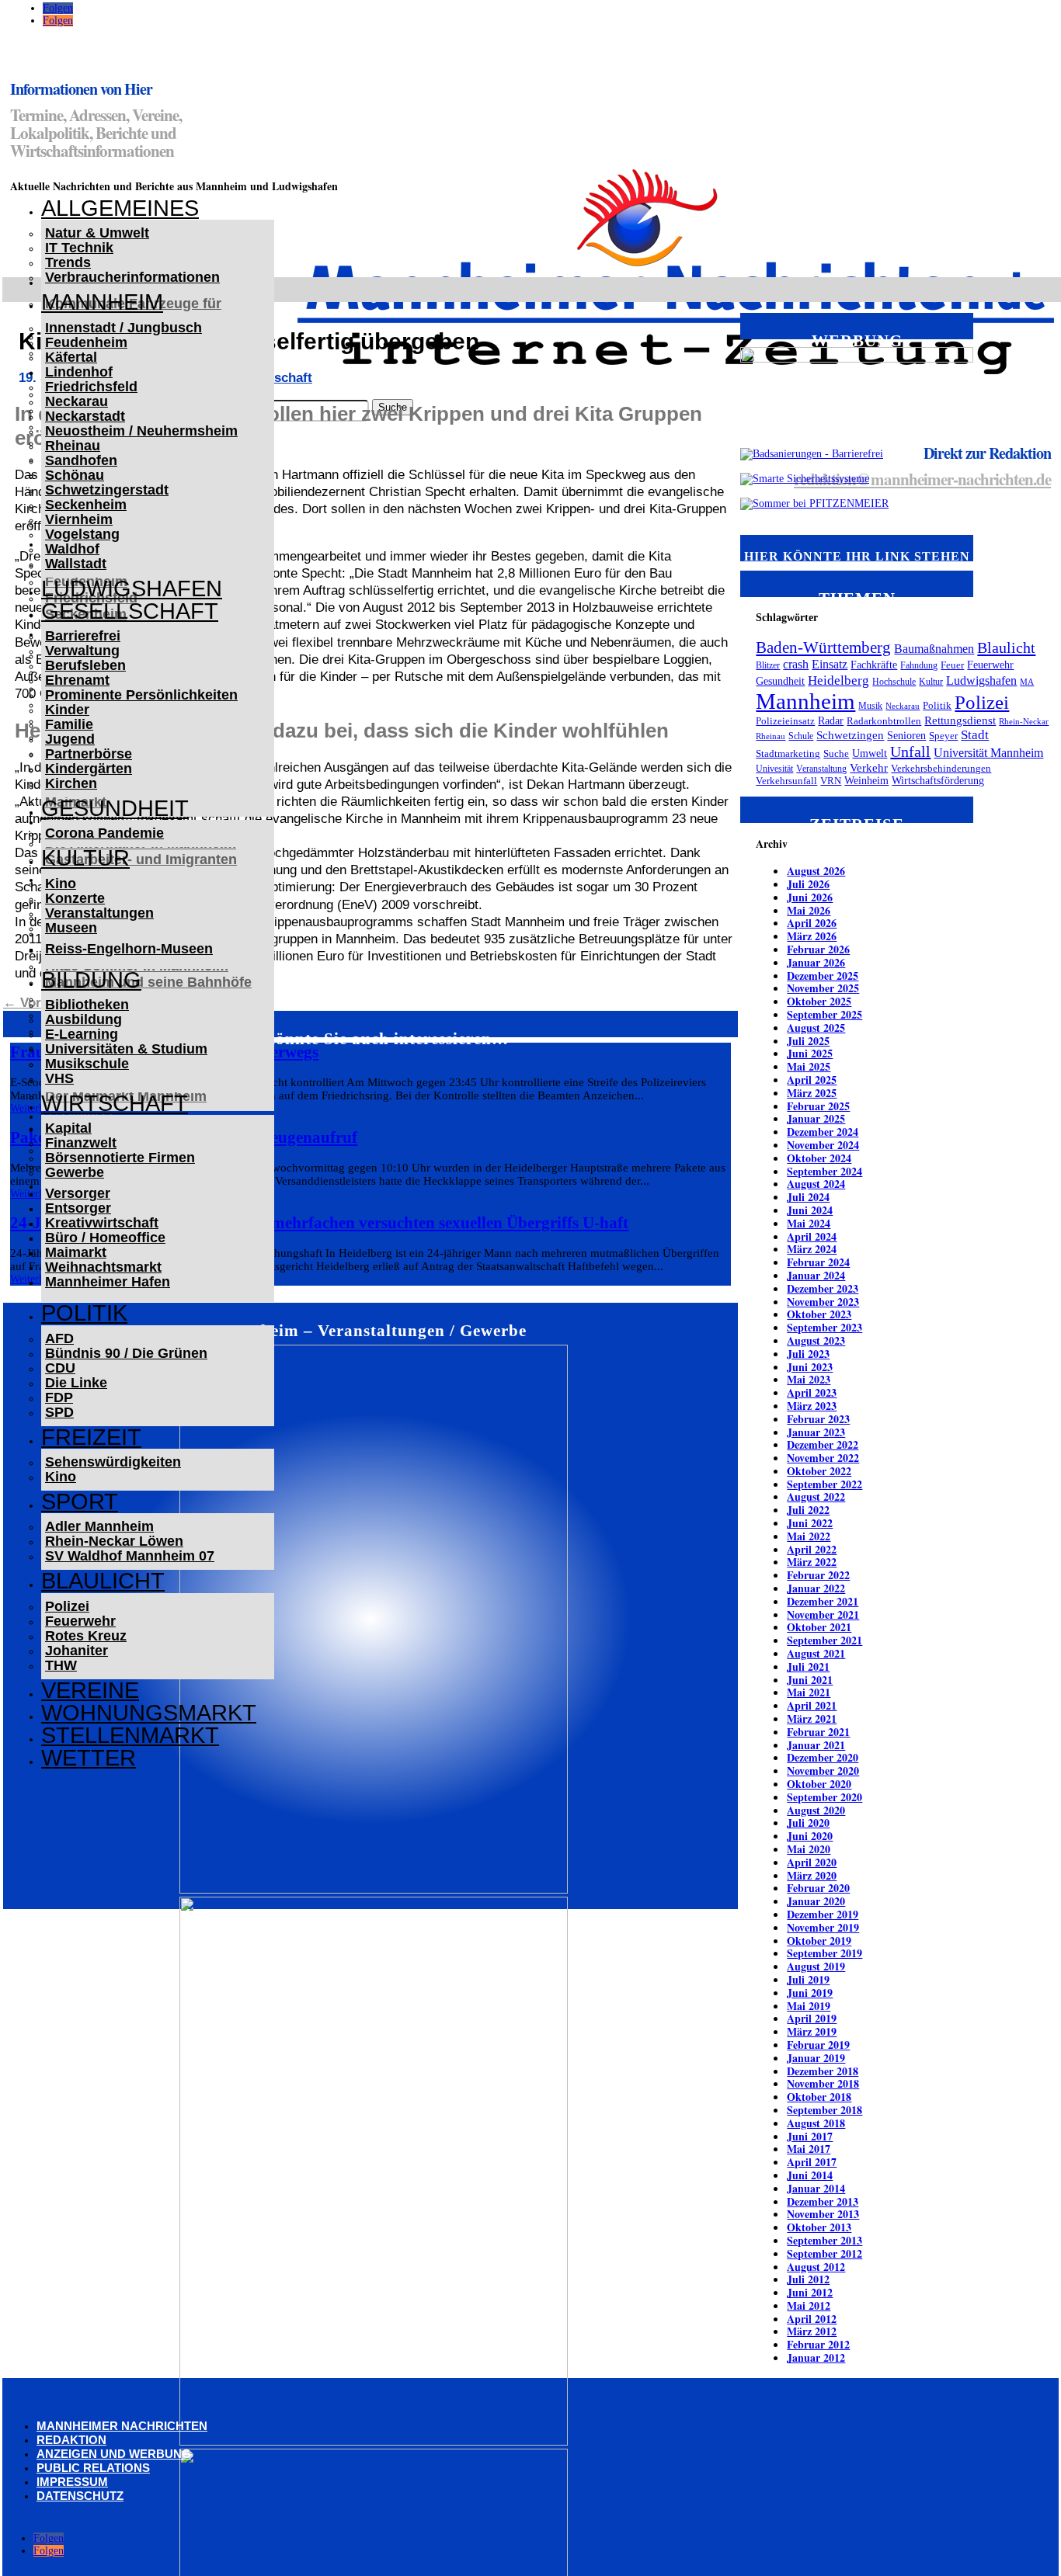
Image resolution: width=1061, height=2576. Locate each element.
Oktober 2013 (819, 2227)
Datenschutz (80, 2496)
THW (61, 1665)
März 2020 (812, 1875)
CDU (60, 1368)
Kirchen (71, 783)
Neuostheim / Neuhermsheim (141, 431)
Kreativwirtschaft (102, 1223)
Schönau (75, 475)
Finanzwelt (81, 1143)
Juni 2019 (810, 1993)
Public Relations (93, 2468)
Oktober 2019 (819, 1941)
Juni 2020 (810, 1836)
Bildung (91, 980)
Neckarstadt (85, 416)
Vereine (90, 1690)
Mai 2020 (809, 1849)
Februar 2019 (818, 2045)
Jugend (70, 739)
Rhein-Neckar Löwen (114, 1541)
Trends (68, 262)
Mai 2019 (809, 2006)
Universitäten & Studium (126, 1049)
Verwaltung (82, 651)
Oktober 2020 (819, 1784)
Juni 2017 (810, 2136)
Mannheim (102, 302)
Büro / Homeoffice (105, 1238)
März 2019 (812, 2031)
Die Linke (76, 1383)
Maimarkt (76, 1252)
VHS (59, 1078)
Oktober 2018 (819, 2097)
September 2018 (824, 2110)
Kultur (85, 858)
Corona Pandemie (104, 833)
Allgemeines (120, 208)
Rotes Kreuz (86, 1636)
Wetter (89, 1758)
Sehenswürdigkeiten (113, 1462)
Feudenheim (86, 342)
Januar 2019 (816, 2058)
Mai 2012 (809, 2305)
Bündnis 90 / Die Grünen (126, 1353)
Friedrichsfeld (91, 387)
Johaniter (77, 1651)
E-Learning (82, 1034)
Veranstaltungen (99, 913)
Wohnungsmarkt (149, 1713)
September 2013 (824, 2240)
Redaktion (71, 2440)
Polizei (67, 1606)
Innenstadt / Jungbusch (123, 328)
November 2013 (823, 2214)
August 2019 (816, 1966)
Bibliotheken (87, 1005)
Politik (84, 1313)
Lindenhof (79, 372)
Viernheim (79, 519)
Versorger (78, 1193)
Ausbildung (83, 1019)
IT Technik (79, 248)
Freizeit (91, 1437)
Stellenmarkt (130, 1735)
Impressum (72, 2482)
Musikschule (87, 1064)
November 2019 (823, 1927)
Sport (80, 1502)
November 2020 (823, 1771)
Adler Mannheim (99, 1526)
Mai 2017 (809, 2149)
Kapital (68, 1128)
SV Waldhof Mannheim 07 (130, 1556)
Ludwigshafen (132, 588)
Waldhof (72, 549)
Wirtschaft (115, 1103)
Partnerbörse (89, 754)
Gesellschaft (130, 611)
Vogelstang (82, 534)
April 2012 (812, 2319)
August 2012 (816, 2267)
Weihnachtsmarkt (103, 1267)
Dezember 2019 (823, 1914)
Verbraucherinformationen (132, 277)
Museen (71, 928)
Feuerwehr (80, 1621)
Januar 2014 (816, 2188)
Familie (69, 724)
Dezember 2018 (823, 2071)
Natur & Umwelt (97, 233)
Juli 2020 (808, 1823)
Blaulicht (103, 1581)
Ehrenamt (77, 680)
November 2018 (823, 2083)
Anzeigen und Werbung (114, 2454)
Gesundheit (115, 808)
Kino (61, 884)
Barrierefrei (83, 636)
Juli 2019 (808, 1979)
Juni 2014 (810, 2175)
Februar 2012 (818, 2344)
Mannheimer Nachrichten (122, 2426)
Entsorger (78, 1208)
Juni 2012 (810, 2292)
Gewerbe (75, 1172)
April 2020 (812, 1862)
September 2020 (824, 1797)
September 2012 (824, 2253)
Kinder (67, 710)
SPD (59, 1412)
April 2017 (812, 2162)
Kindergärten (89, 769)
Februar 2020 (818, 1888)
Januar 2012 (816, 2357)
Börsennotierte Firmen (120, 1158)
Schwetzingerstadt (107, 490)
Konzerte (75, 898)
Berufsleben (85, 665)
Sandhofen (81, 460)
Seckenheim (86, 505)
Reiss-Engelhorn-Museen (129, 949)
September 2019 (824, 1953)
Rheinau (73, 446)
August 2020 (816, 1810)
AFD (59, 1338)
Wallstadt (76, 564)
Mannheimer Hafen (108, 1282)
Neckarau (77, 401)
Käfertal (71, 357)
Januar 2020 (816, 1901)
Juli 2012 (808, 2279)
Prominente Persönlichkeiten (141, 695)
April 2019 (812, 2018)
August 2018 (816, 2123)
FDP (59, 1397)
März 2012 (812, 2331)
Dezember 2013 (823, 2201)
